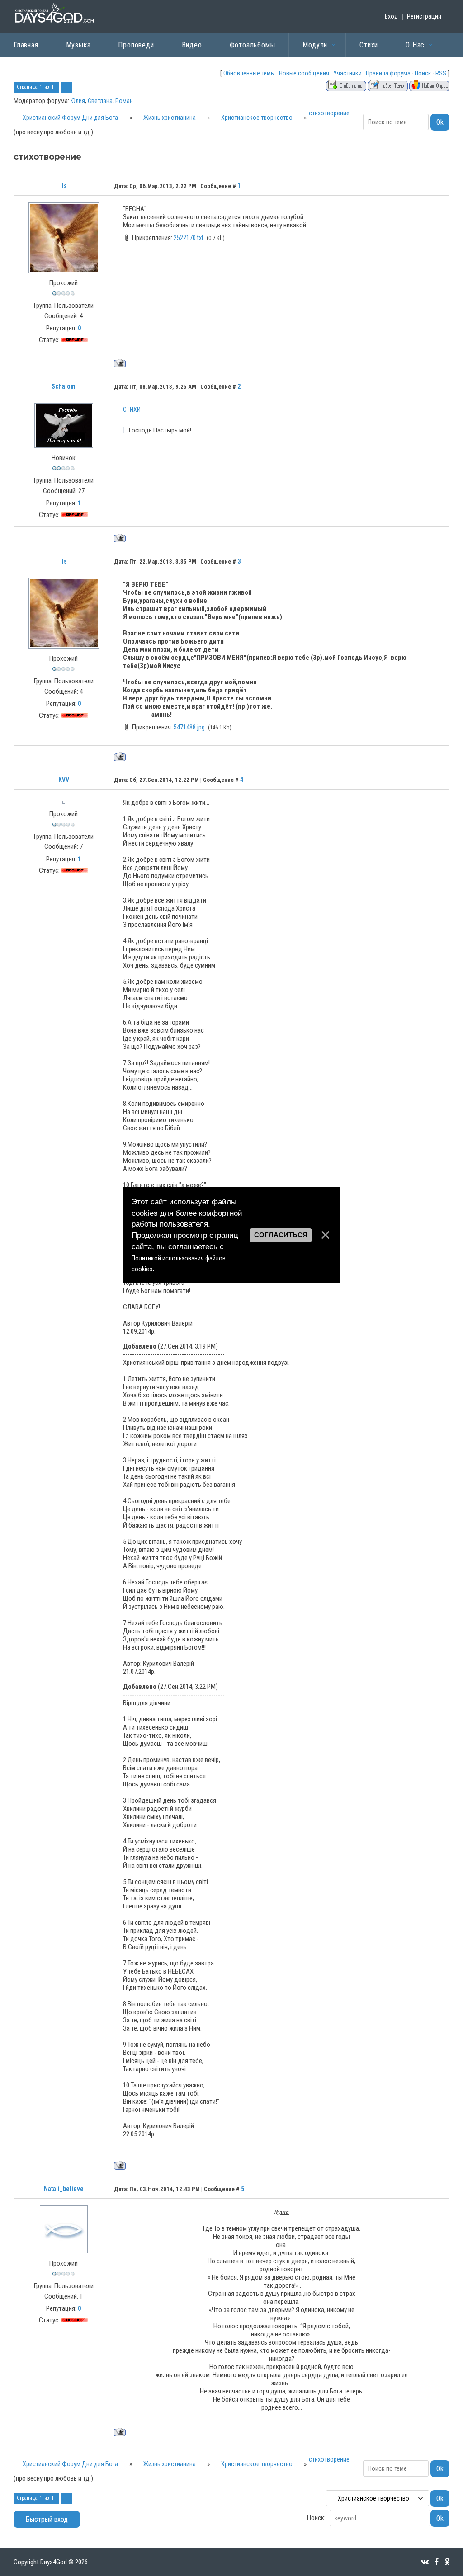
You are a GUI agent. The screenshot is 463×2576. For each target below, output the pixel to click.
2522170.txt (189, 238)
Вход (391, 16)
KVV (64, 780)
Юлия (78, 101)
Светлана (100, 101)
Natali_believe (64, 2189)
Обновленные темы (249, 73)
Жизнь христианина (170, 118)
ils (64, 186)
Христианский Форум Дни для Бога (70, 118)
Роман (124, 101)
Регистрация (424, 16)
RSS (441, 73)
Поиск (423, 73)
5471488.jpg (189, 727)
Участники (347, 73)
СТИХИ (132, 409)
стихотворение (329, 113)
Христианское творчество (257, 118)
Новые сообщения (304, 73)
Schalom (64, 386)
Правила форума (388, 73)
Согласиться (281, 1235)
